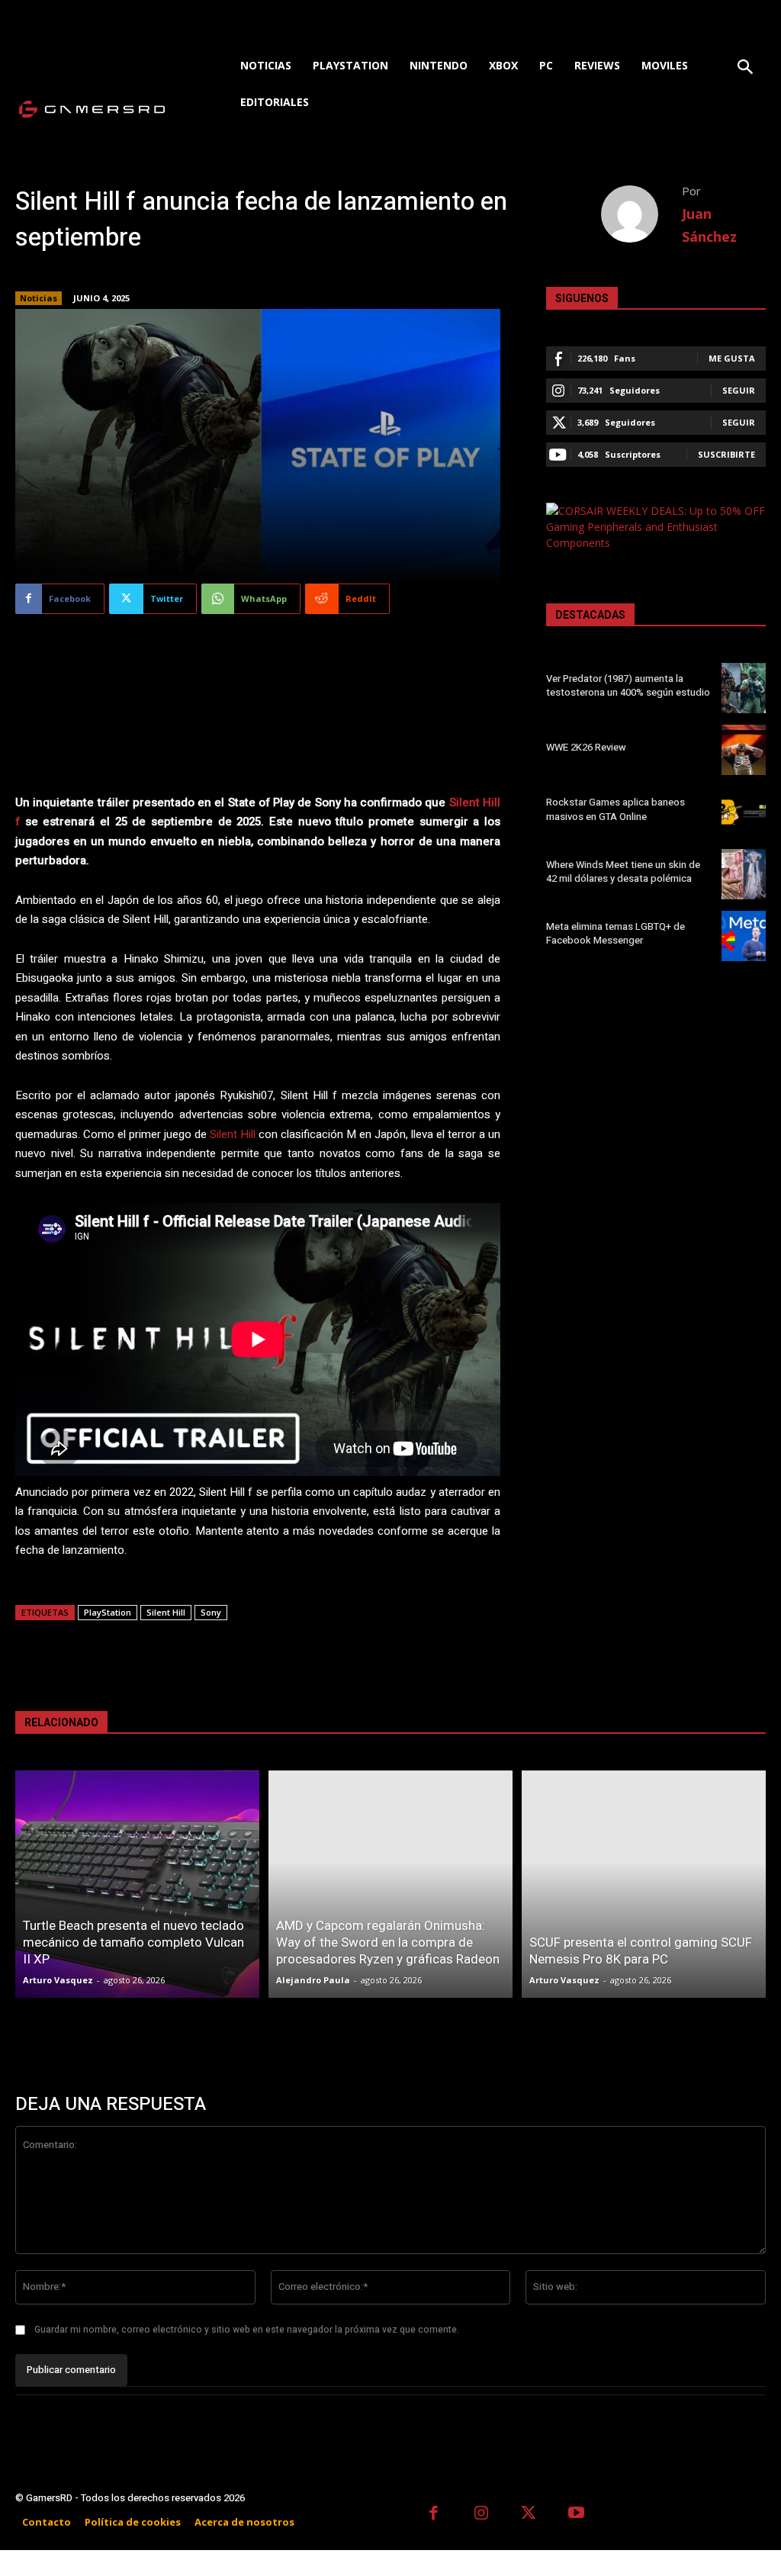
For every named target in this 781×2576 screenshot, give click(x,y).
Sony (211, 1612)
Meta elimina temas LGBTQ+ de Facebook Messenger (615, 933)
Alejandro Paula (313, 1980)
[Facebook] (434, 2515)
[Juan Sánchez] (641, 214)
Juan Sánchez (709, 225)
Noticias (39, 298)
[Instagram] (482, 2515)
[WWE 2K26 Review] (744, 750)
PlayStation (108, 1612)
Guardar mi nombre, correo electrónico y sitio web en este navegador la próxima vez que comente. (247, 2330)
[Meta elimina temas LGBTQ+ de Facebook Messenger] (744, 936)
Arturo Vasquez (58, 1980)
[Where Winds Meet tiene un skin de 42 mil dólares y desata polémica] (744, 874)
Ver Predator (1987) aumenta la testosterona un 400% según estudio (628, 685)
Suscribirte (726, 454)
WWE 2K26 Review (586, 747)
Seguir (739, 390)
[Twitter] (529, 2515)
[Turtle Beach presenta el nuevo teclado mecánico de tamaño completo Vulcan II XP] (137, 1885)
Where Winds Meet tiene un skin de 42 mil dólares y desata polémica (623, 872)
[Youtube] (577, 2515)
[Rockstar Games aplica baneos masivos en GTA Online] (744, 812)
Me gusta (732, 358)
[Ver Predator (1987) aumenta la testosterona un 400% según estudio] (744, 688)
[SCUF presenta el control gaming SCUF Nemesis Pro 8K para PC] (644, 1885)
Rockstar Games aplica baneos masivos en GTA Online (615, 809)
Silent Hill (233, 1134)
